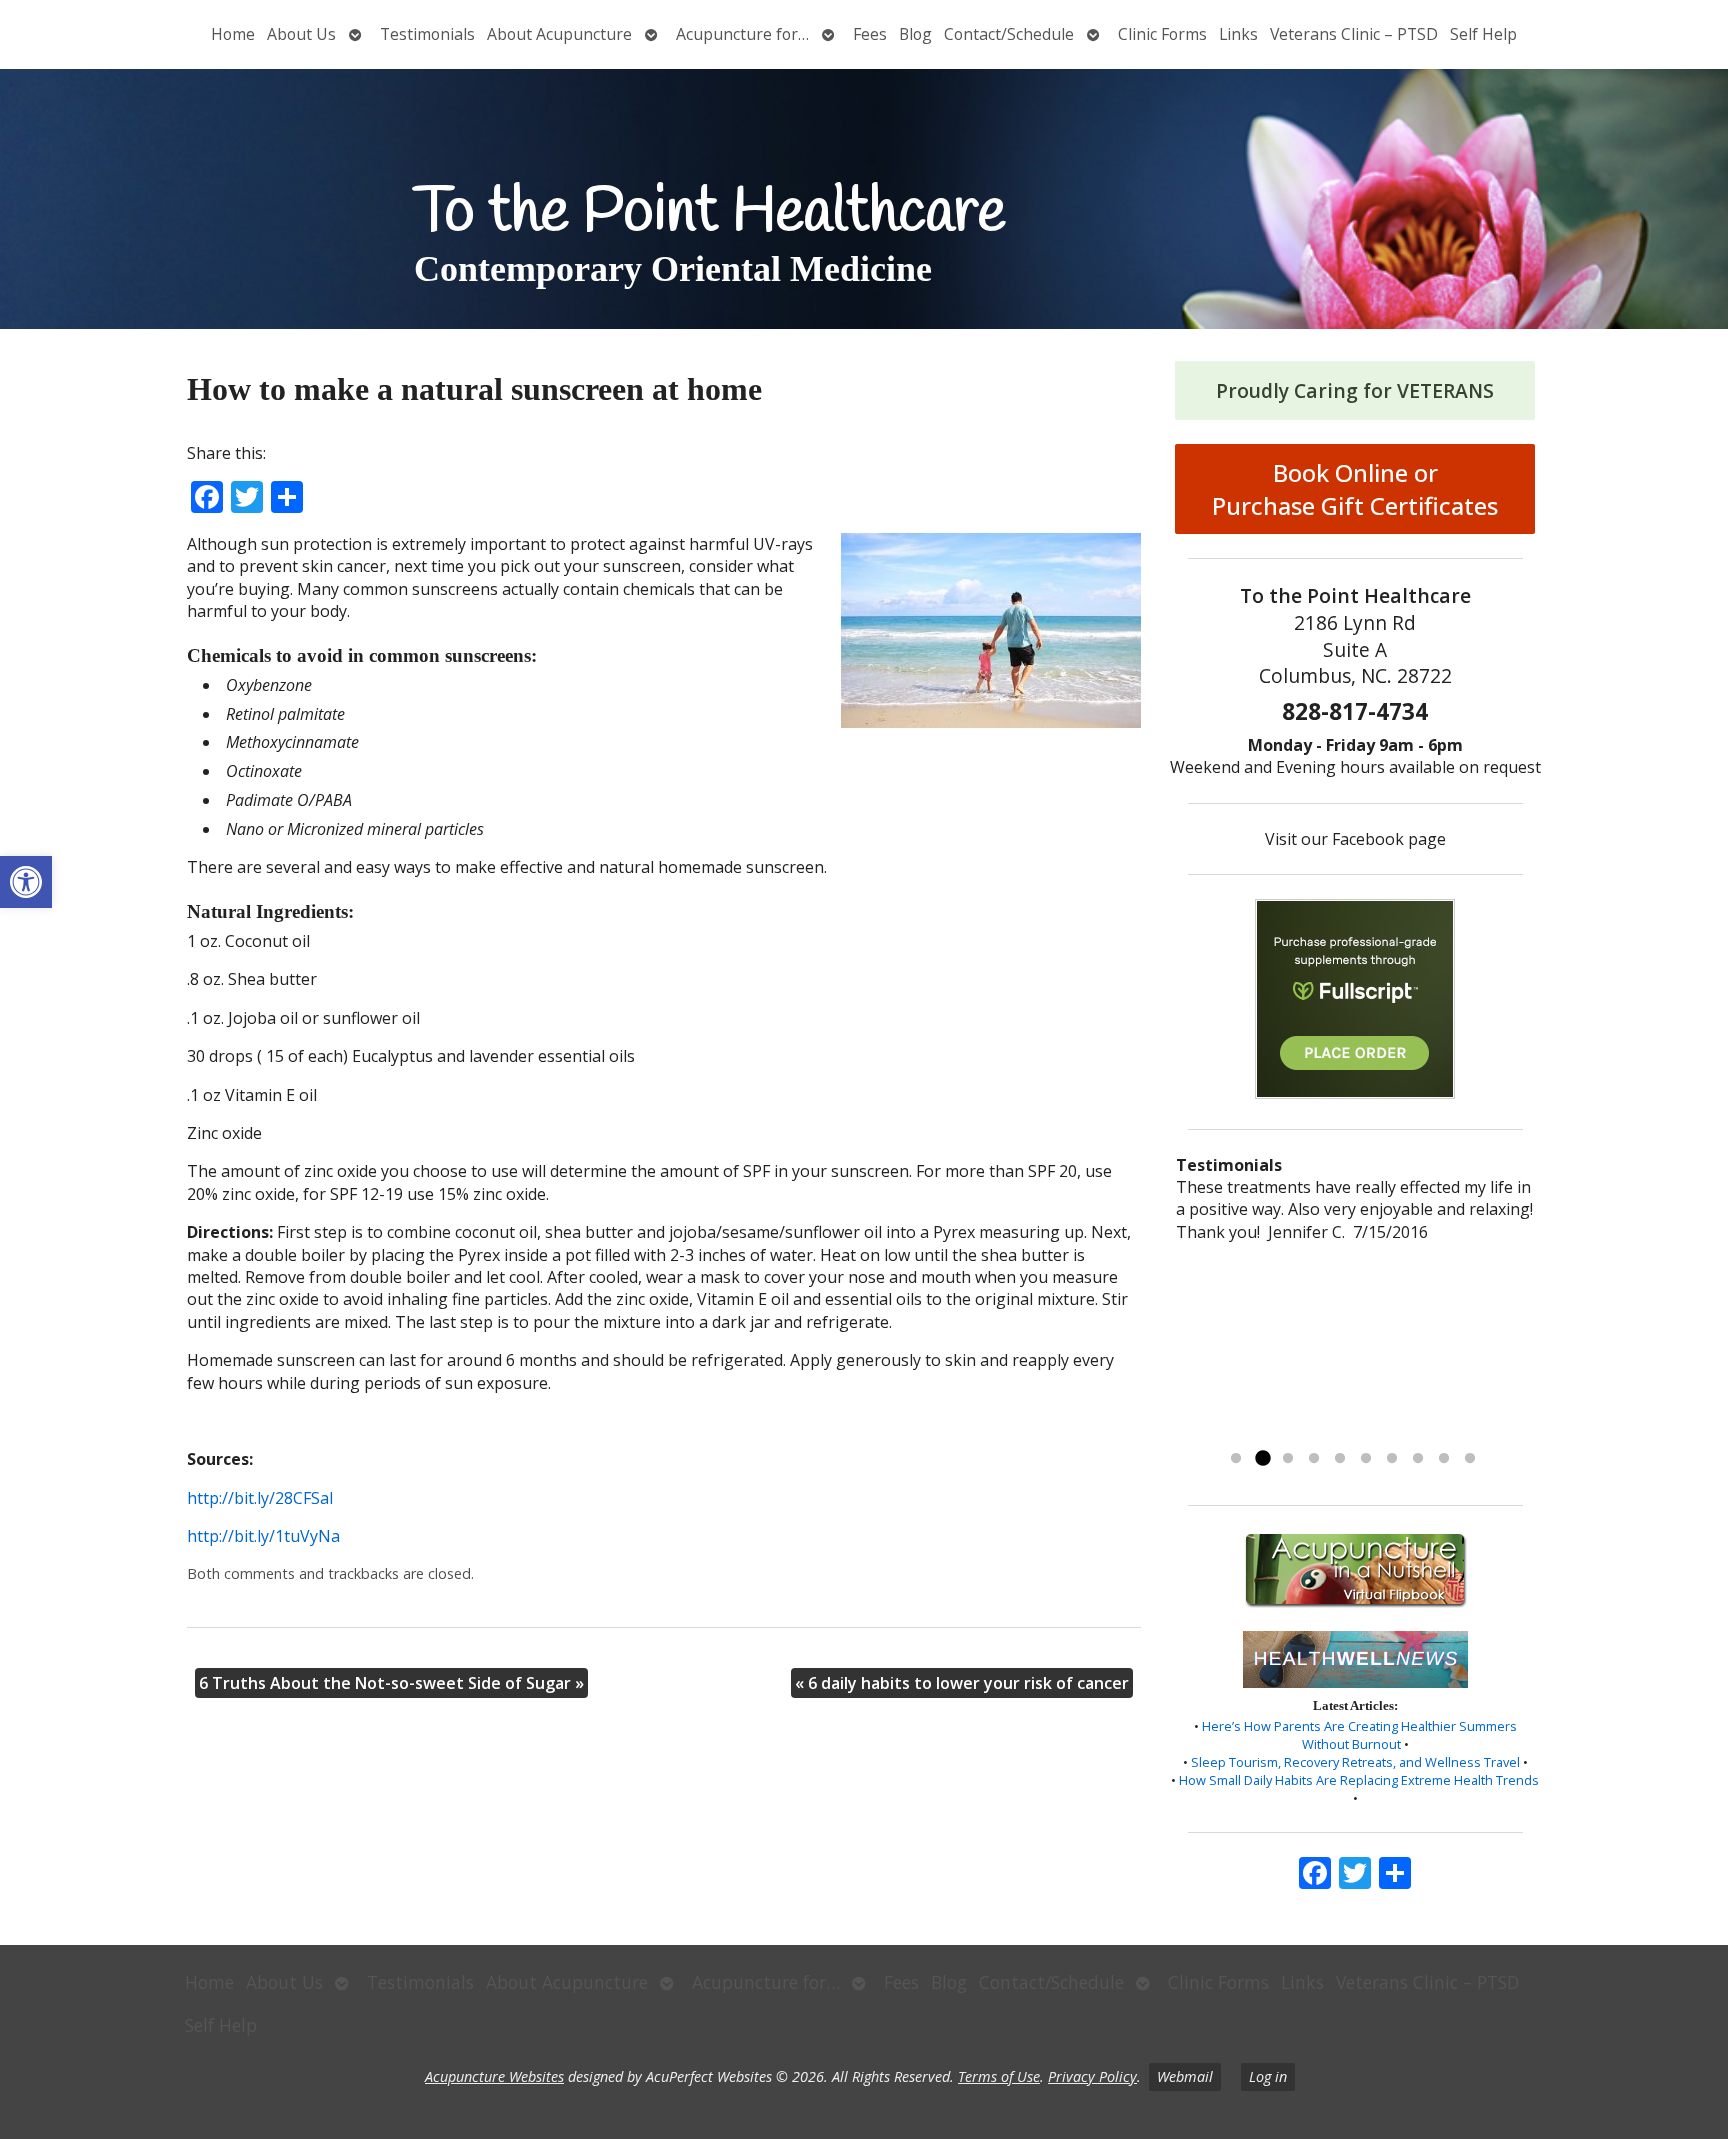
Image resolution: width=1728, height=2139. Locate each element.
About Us (301, 34)
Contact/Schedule (1009, 34)
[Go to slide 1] (1236, 1459)
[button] (26, 882)
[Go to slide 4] (1314, 1459)
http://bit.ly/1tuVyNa (263, 1536)
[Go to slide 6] (1366, 1459)
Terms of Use (999, 2076)
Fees (870, 34)
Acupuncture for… (742, 34)
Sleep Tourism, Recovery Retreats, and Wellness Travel (1355, 1762)
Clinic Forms (1162, 34)
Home (233, 34)
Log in (1268, 2076)
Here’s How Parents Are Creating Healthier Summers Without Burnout (1359, 1735)
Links (1238, 34)
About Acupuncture (559, 34)
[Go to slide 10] (1470, 1459)
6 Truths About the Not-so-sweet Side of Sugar (391, 1683)
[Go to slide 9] (1444, 1459)
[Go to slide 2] (1262, 1459)
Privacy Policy (1092, 2076)
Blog (915, 34)
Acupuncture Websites (494, 2076)
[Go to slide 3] (1288, 1459)
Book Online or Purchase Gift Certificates (1355, 489)
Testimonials (427, 34)
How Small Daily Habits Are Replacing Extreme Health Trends (1359, 1780)
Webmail (1185, 2076)
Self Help (1483, 34)
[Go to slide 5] (1340, 1459)
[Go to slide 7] (1392, 1459)
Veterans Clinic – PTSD (1354, 34)
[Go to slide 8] (1418, 1459)
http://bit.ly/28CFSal (260, 1498)
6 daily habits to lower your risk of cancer (962, 1683)
